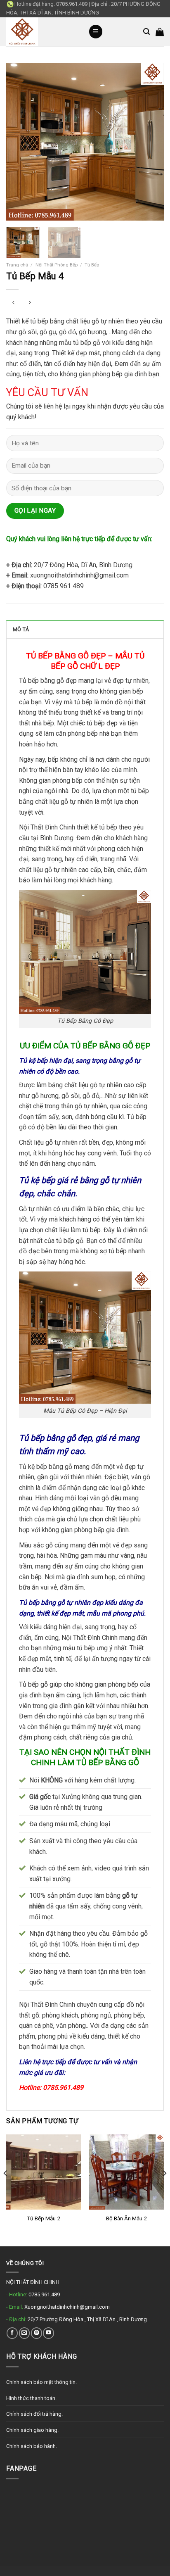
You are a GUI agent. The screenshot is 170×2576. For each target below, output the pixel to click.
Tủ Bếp (92, 265)
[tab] (85, 629)
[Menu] (96, 32)
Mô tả (21, 629)
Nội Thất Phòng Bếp (57, 265)
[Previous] (20, 141)
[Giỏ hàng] (160, 32)
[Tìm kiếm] (146, 32)
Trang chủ (17, 265)
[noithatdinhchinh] (41, 32)
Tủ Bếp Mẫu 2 (44, 2218)
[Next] (150, 141)
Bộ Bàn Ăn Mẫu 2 (126, 2218)
